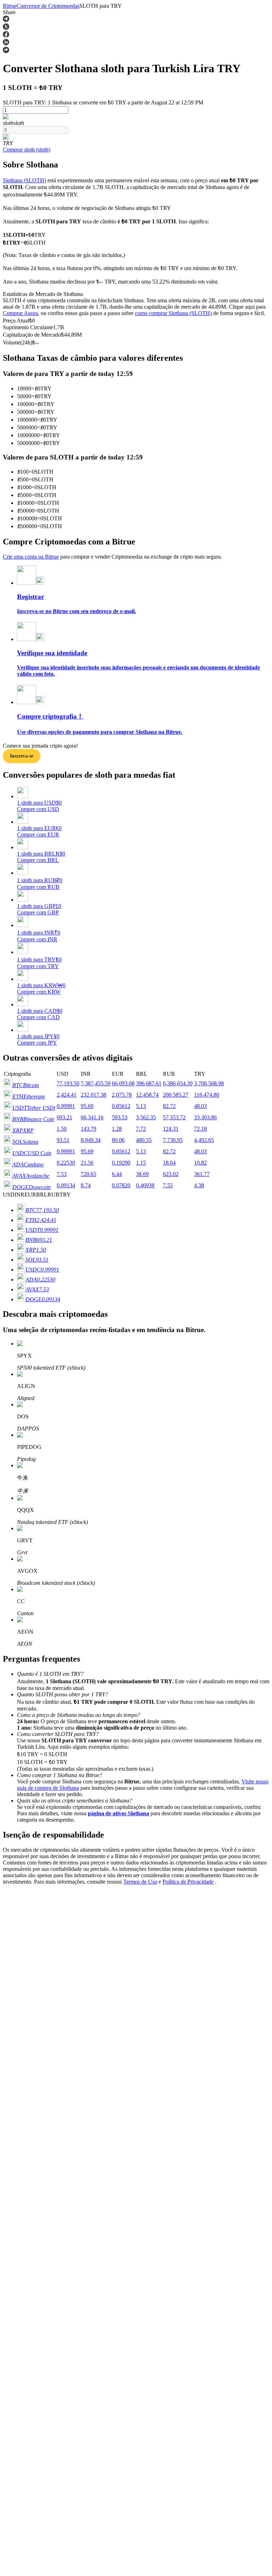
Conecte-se (15, 2023)
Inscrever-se (38, 2024)
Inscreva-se (22, 756)
